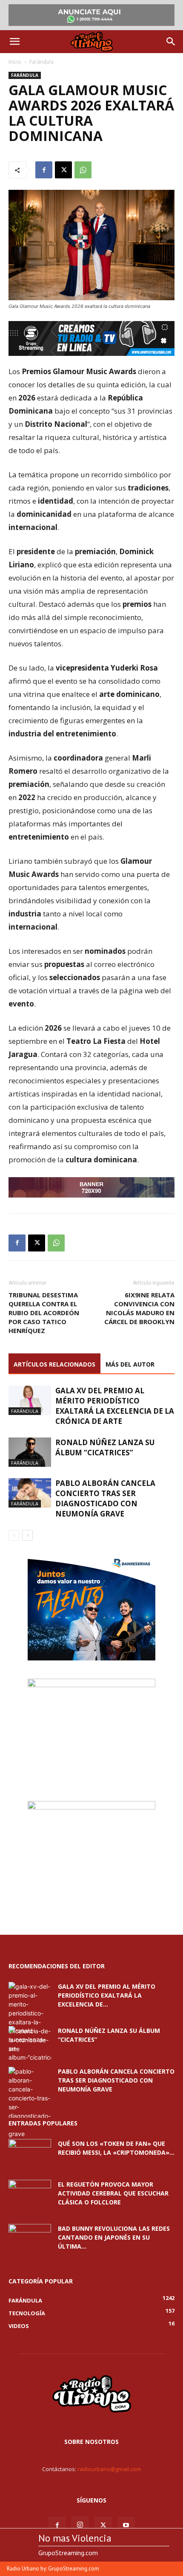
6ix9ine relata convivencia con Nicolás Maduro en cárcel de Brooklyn (139, 1308)
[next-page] (27, 1535)
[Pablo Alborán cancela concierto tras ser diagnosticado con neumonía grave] (30, 1493)
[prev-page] (14, 1535)
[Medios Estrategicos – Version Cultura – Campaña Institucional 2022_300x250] (91, 1658)
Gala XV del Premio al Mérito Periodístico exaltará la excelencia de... (107, 1995)
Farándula (41, 62)
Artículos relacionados (54, 1364)
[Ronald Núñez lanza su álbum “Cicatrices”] (30, 1452)
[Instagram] (80, 2525)
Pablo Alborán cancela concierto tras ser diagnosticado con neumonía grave (105, 1498)
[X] (63, 170)
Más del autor (130, 1364)
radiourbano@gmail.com (109, 2469)
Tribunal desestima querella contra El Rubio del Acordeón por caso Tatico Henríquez (44, 1313)
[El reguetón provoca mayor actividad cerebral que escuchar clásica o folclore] (30, 2195)
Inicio (15, 62)
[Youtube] (126, 2525)
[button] (14, 42)
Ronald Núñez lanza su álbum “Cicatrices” (105, 1447)
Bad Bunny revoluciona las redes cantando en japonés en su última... (114, 2237)
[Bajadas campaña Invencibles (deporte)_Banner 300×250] (91, 1807)
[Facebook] (44, 170)
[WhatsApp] (83, 170)
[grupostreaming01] (91, 338)
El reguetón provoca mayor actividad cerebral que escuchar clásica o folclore (113, 2193)
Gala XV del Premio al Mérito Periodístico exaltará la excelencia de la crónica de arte (115, 1406)
